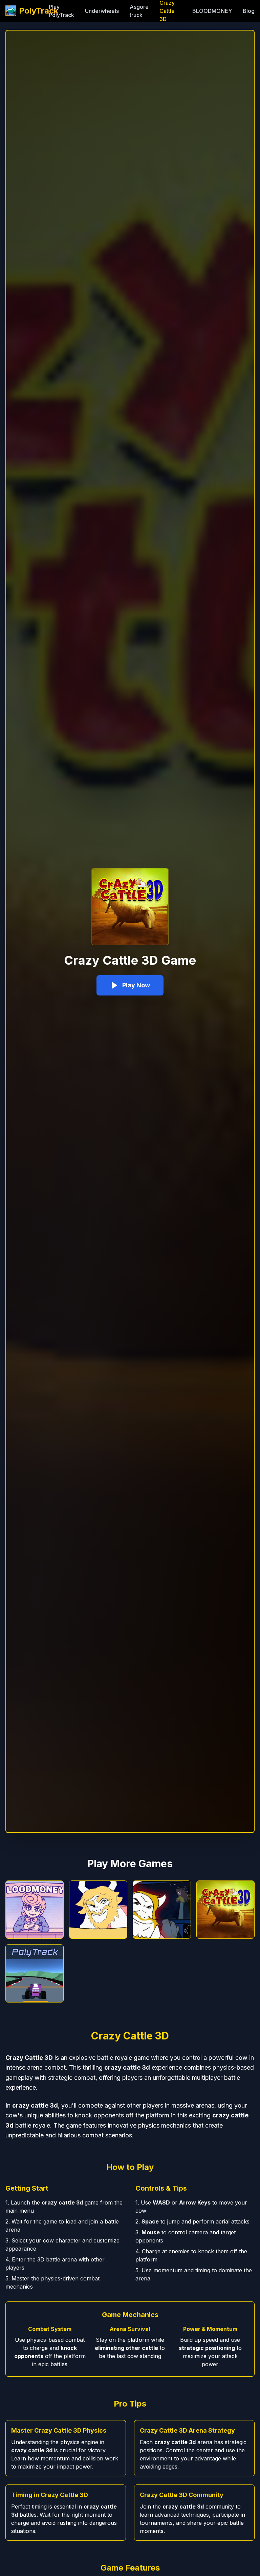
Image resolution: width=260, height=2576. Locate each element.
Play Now (136, 985)
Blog (249, 11)
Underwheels (102, 11)
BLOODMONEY (212, 11)
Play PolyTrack (61, 11)
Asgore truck (139, 11)
